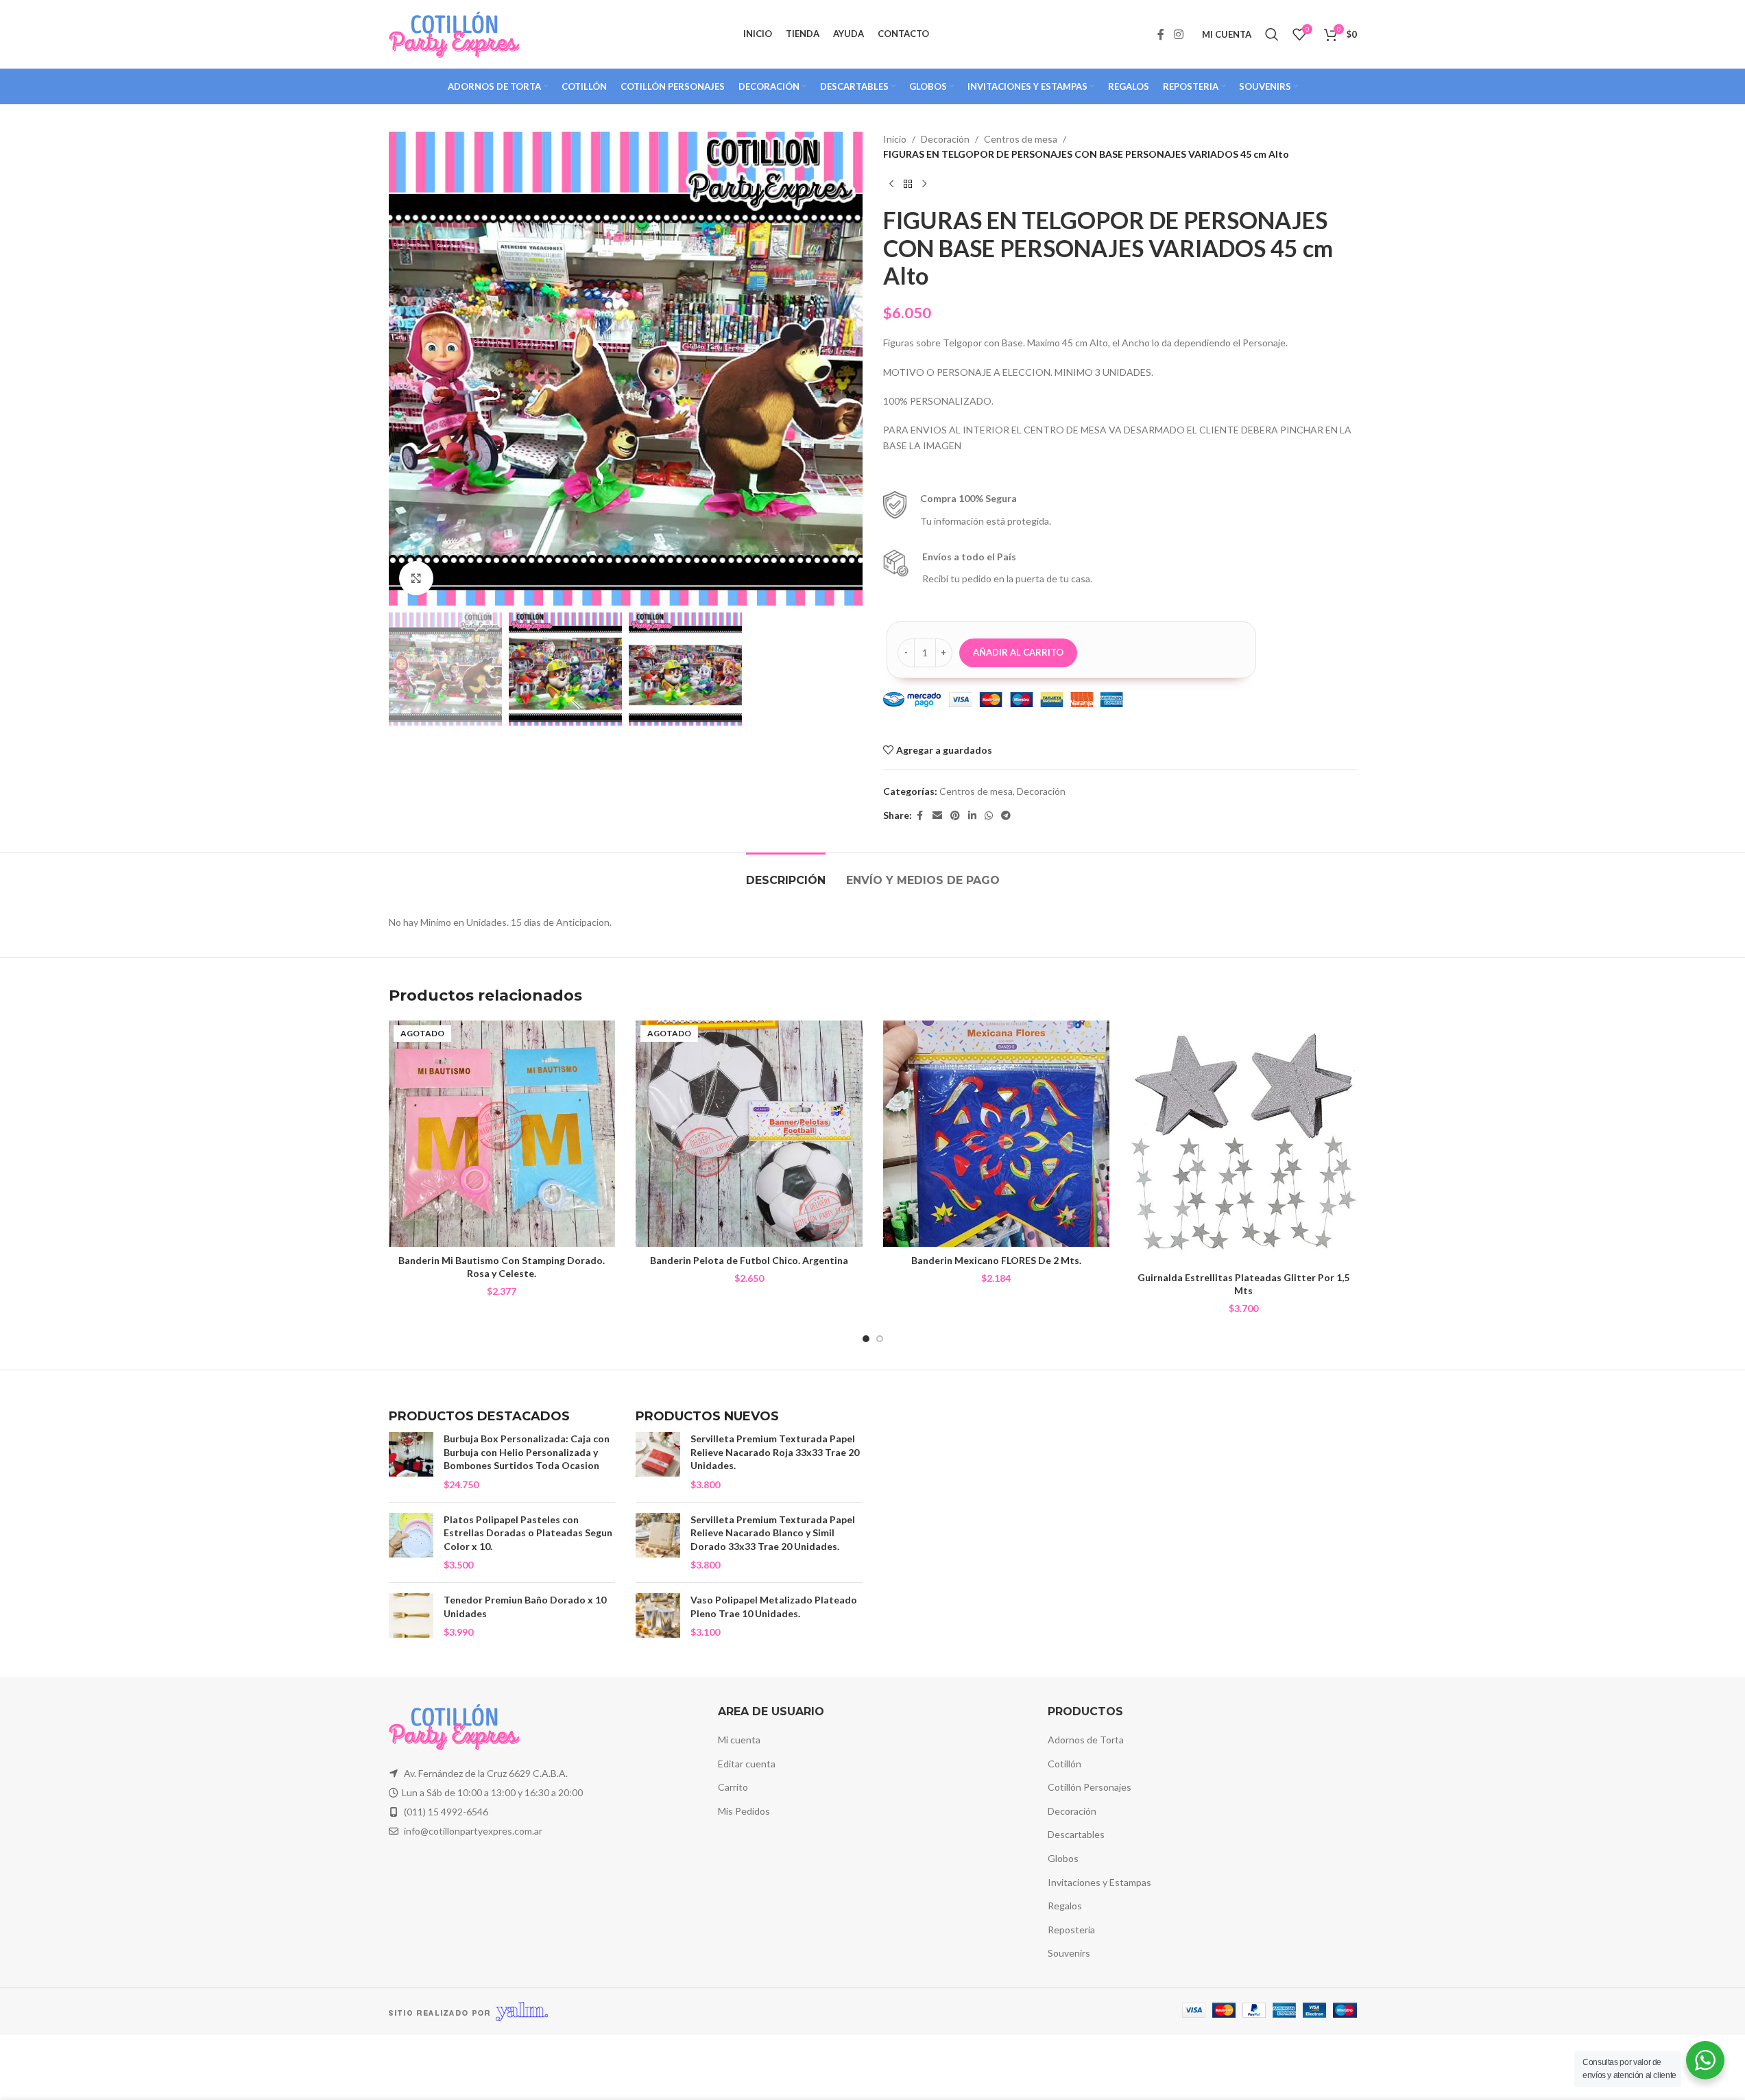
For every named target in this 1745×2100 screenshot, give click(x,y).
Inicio (895, 139)
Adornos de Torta (1086, 1740)
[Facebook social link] (1161, 34)
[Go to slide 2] (880, 1339)
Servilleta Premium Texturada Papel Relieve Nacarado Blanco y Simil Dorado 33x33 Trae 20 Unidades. (773, 1533)
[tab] (786, 873)
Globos (1063, 1858)
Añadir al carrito (1018, 652)
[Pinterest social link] (955, 816)
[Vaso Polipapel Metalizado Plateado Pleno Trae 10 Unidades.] (658, 1616)
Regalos (1065, 1906)
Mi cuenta (739, 1740)
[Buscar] (1272, 34)
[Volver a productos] (908, 184)
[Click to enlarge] (416, 578)
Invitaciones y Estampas (1099, 1882)
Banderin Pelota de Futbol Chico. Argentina (749, 1260)
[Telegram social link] (1006, 816)
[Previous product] (891, 184)
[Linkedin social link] (972, 816)
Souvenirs (1069, 1953)
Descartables (1076, 1834)
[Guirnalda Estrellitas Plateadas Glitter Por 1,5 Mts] (1243, 1143)
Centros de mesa (1021, 139)
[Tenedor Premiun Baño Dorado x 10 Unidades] (411, 1616)
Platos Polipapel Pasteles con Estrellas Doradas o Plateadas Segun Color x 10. (528, 1533)
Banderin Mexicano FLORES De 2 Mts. (996, 1260)
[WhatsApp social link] (989, 816)
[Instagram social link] (1178, 34)
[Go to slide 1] (866, 1339)
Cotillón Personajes (1090, 1787)
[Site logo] (454, 33)
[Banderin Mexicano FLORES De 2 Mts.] (997, 1134)
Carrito (733, 1787)
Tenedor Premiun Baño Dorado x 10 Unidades (525, 1607)
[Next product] (924, 184)
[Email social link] (937, 816)
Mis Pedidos (744, 1811)
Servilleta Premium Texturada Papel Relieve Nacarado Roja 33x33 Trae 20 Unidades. (775, 1452)
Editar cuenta (747, 1764)
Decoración (945, 139)
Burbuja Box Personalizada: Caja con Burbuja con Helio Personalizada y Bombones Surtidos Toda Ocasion (527, 1452)
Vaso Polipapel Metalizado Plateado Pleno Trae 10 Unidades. (774, 1607)
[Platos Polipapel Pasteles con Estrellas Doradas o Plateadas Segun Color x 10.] (411, 1542)
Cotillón (1064, 1764)
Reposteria (1071, 1930)
